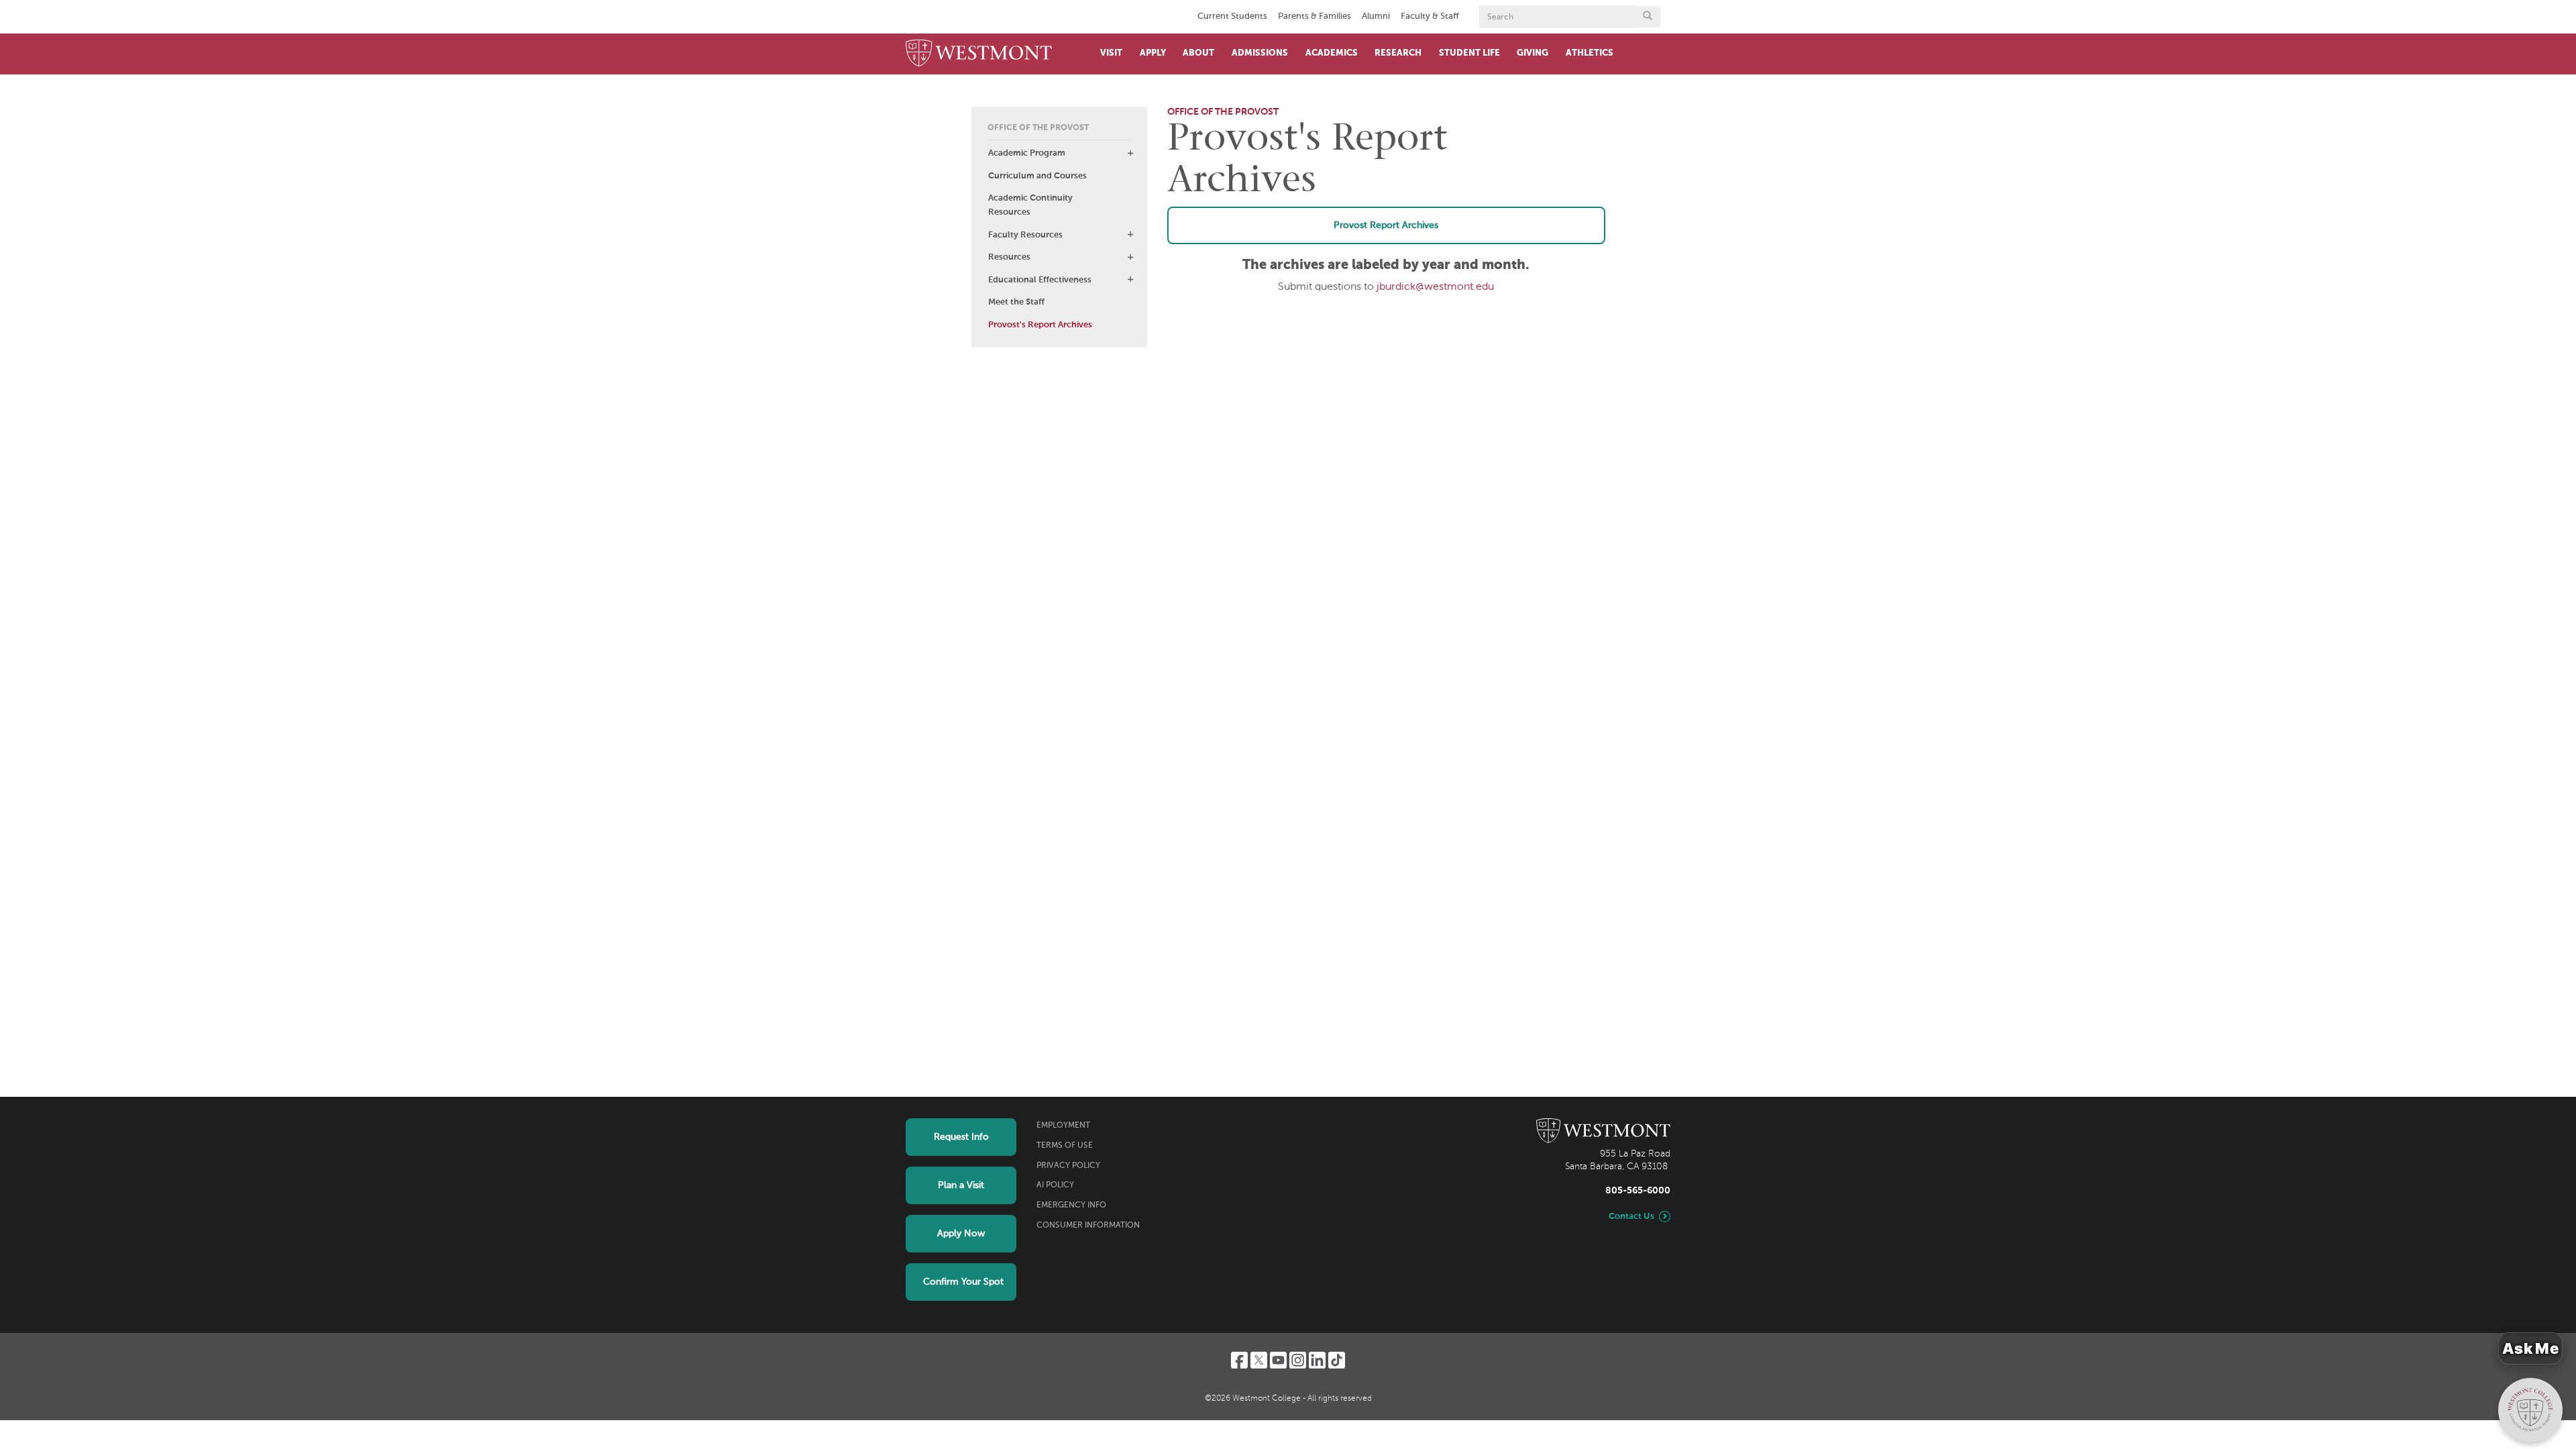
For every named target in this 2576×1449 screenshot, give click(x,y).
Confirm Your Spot (963, 1282)
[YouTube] (1278, 1360)
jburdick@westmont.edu (1435, 287)
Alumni (1376, 16)
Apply (1153, 53)
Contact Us (1631, 1217)
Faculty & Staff (1430, 16)
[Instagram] (1298, 1360)
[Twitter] (1259, 1360)
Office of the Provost (1038, 128)
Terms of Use (1065, 1146)
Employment (1063, 1126)
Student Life (1469, 53)
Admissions (1260, 53)
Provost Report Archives (1386, 225)
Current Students (1232, 16)
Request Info (961, 1137)
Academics (1332, 53)
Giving (1533, 53)
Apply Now (961, 1234)
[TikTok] (1337, 1360)
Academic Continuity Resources (1030, 205)
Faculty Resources (1025, 235)
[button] (1130, 153)
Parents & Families (1314, 16)
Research (1398, 53)
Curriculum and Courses (1037, 176)
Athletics (1590, 53)
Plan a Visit (961, 1185)
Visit (1111, 53)
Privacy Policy (1068, 1166)
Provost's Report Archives (1040, 325)
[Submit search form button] (1648, 17)
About (1198, 53)
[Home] (979, 54)
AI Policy (1055, 1185)
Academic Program (1027, 153)
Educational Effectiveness (1040, 280)
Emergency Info (1071, 1205)
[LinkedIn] (1317, 1360)
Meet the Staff (1016, 302)
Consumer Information (1088, 1226)
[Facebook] (1239, 1360)
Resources (1009, 257)
